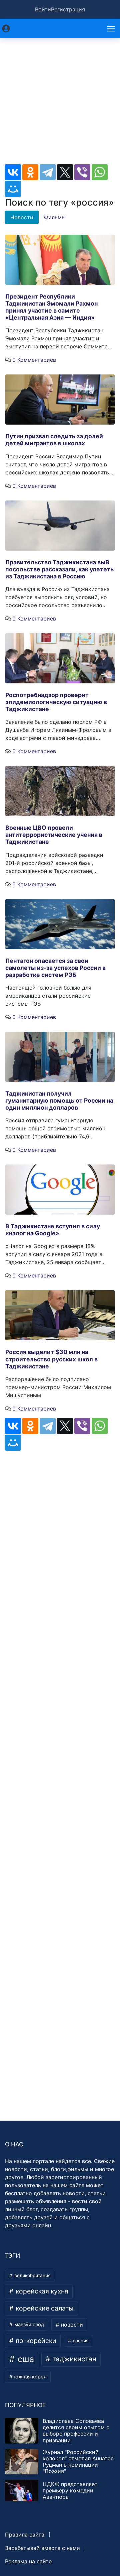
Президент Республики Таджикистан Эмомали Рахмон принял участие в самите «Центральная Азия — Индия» (51, 307)
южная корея (30, 2377)
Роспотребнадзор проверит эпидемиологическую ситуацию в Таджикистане (56, 702)
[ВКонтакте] (13, 172)
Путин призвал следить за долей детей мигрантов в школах (54, 440)
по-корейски (35, 2341)
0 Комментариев (34, 360)
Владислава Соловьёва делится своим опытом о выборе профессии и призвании (76, 2431)
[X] (65, 172)
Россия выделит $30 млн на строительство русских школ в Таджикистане (51, 1359)
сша (25, 2359)
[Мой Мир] (13, 189)
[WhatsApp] (100, 172)
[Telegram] (48, 172)
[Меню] (112, 28)
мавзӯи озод (28, 2325)
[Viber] (82, 172)
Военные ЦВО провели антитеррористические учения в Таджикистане (54, 835)
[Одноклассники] (30, 172)
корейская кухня (41, 2291)
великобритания (32, 2275)
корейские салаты (44, 2308)
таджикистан (73, 2359)
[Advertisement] (60, 104)
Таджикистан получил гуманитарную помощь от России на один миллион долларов (59, 1100)
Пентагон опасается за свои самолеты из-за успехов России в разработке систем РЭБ (55, 968)
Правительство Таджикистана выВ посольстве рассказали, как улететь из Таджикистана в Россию (59, 569)
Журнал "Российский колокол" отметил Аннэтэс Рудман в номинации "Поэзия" (78, 2462)
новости (71, 2325)
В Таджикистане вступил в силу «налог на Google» (53, 1230)
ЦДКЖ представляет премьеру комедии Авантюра (70, 2490)
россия (80, 2341)
